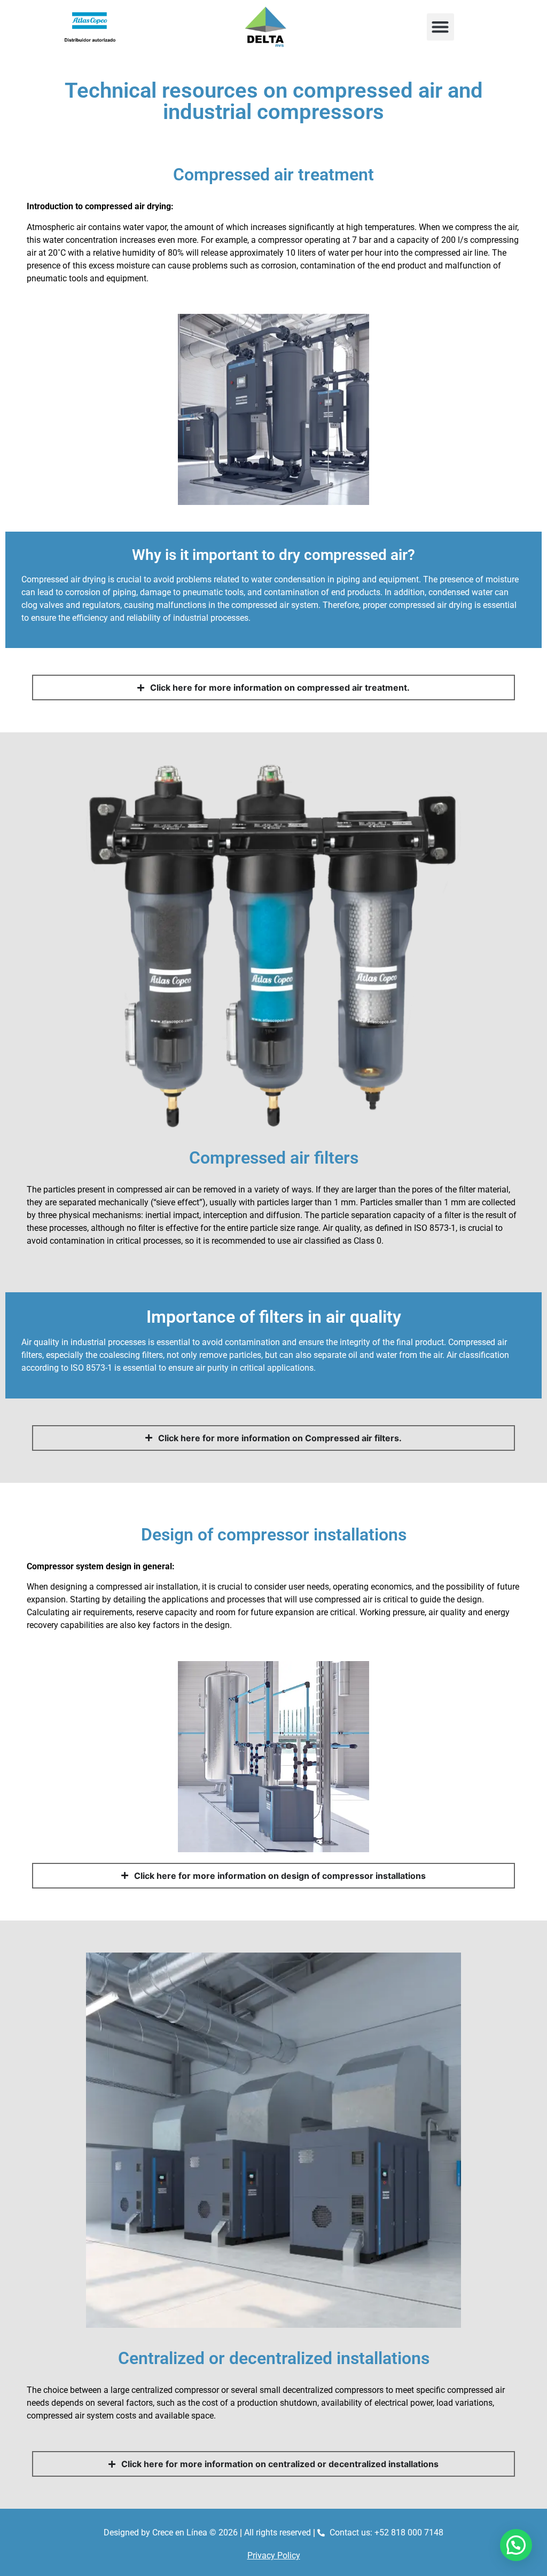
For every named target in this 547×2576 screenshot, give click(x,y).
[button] (440, 27)
